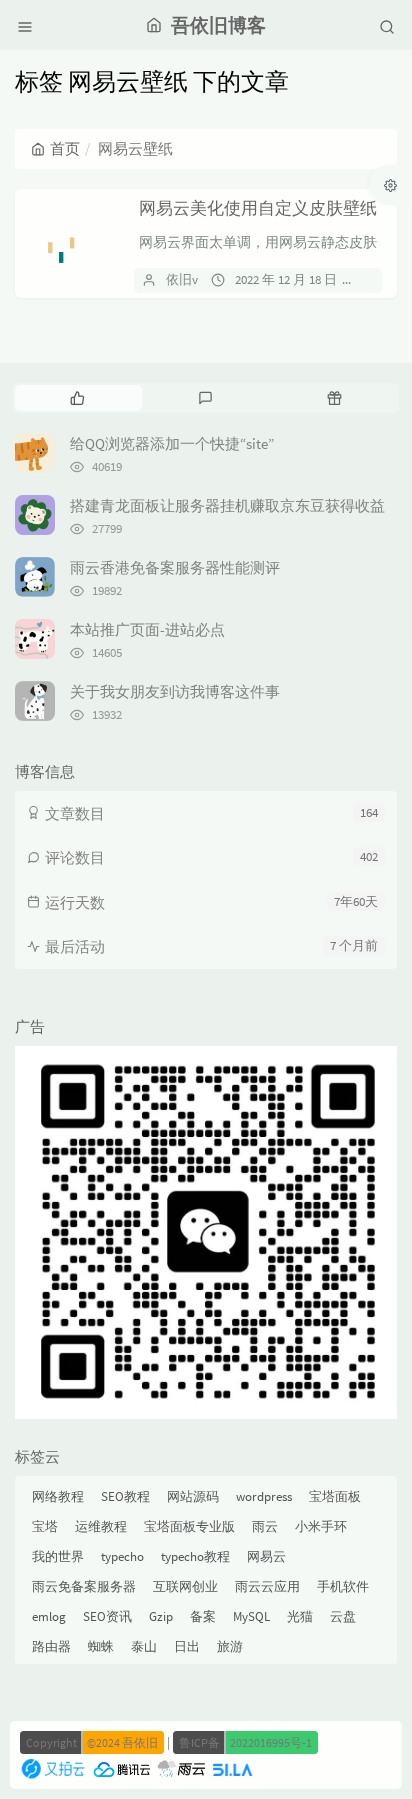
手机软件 (343, 1586)
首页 (65, 148)
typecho (122, 1556)
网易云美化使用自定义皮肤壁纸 (258, 208)
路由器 (51, 1646)
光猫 (300, 1616)
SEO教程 (125, 1496)
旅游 (230, 1646)
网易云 (266, 1556)
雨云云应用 (267, 1586)
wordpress (264, 1496)
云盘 (343, 1616)
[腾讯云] (121, 1767)
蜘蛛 (101, 1646)
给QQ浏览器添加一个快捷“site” (172, 443)
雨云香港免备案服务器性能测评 (175, 567)
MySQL (251, 1616)
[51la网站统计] (232, 1767)
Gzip (161, 1616)
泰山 (144, 1646)
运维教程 (101, 1526)
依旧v (182, 279)
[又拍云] (53, 1767)
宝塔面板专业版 (189, 1526)
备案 (203, 1616)
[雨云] (181, 1767)
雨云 (265, 1526)
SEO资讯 (107, 1616)
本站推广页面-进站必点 (147, 629)
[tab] (77, 398)
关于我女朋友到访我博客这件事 (175, 691)
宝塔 (45, 1526)
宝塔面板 (335, 1496)
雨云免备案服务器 (84, 1586)
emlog (49, 1616)
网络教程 (58, 1496)
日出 (187, 1646)
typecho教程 (195, 1556)
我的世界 (58, 1556)
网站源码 (193, 1496)
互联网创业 (185, 1586)
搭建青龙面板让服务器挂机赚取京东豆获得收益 (227, 505)
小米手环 (321, 1526)
